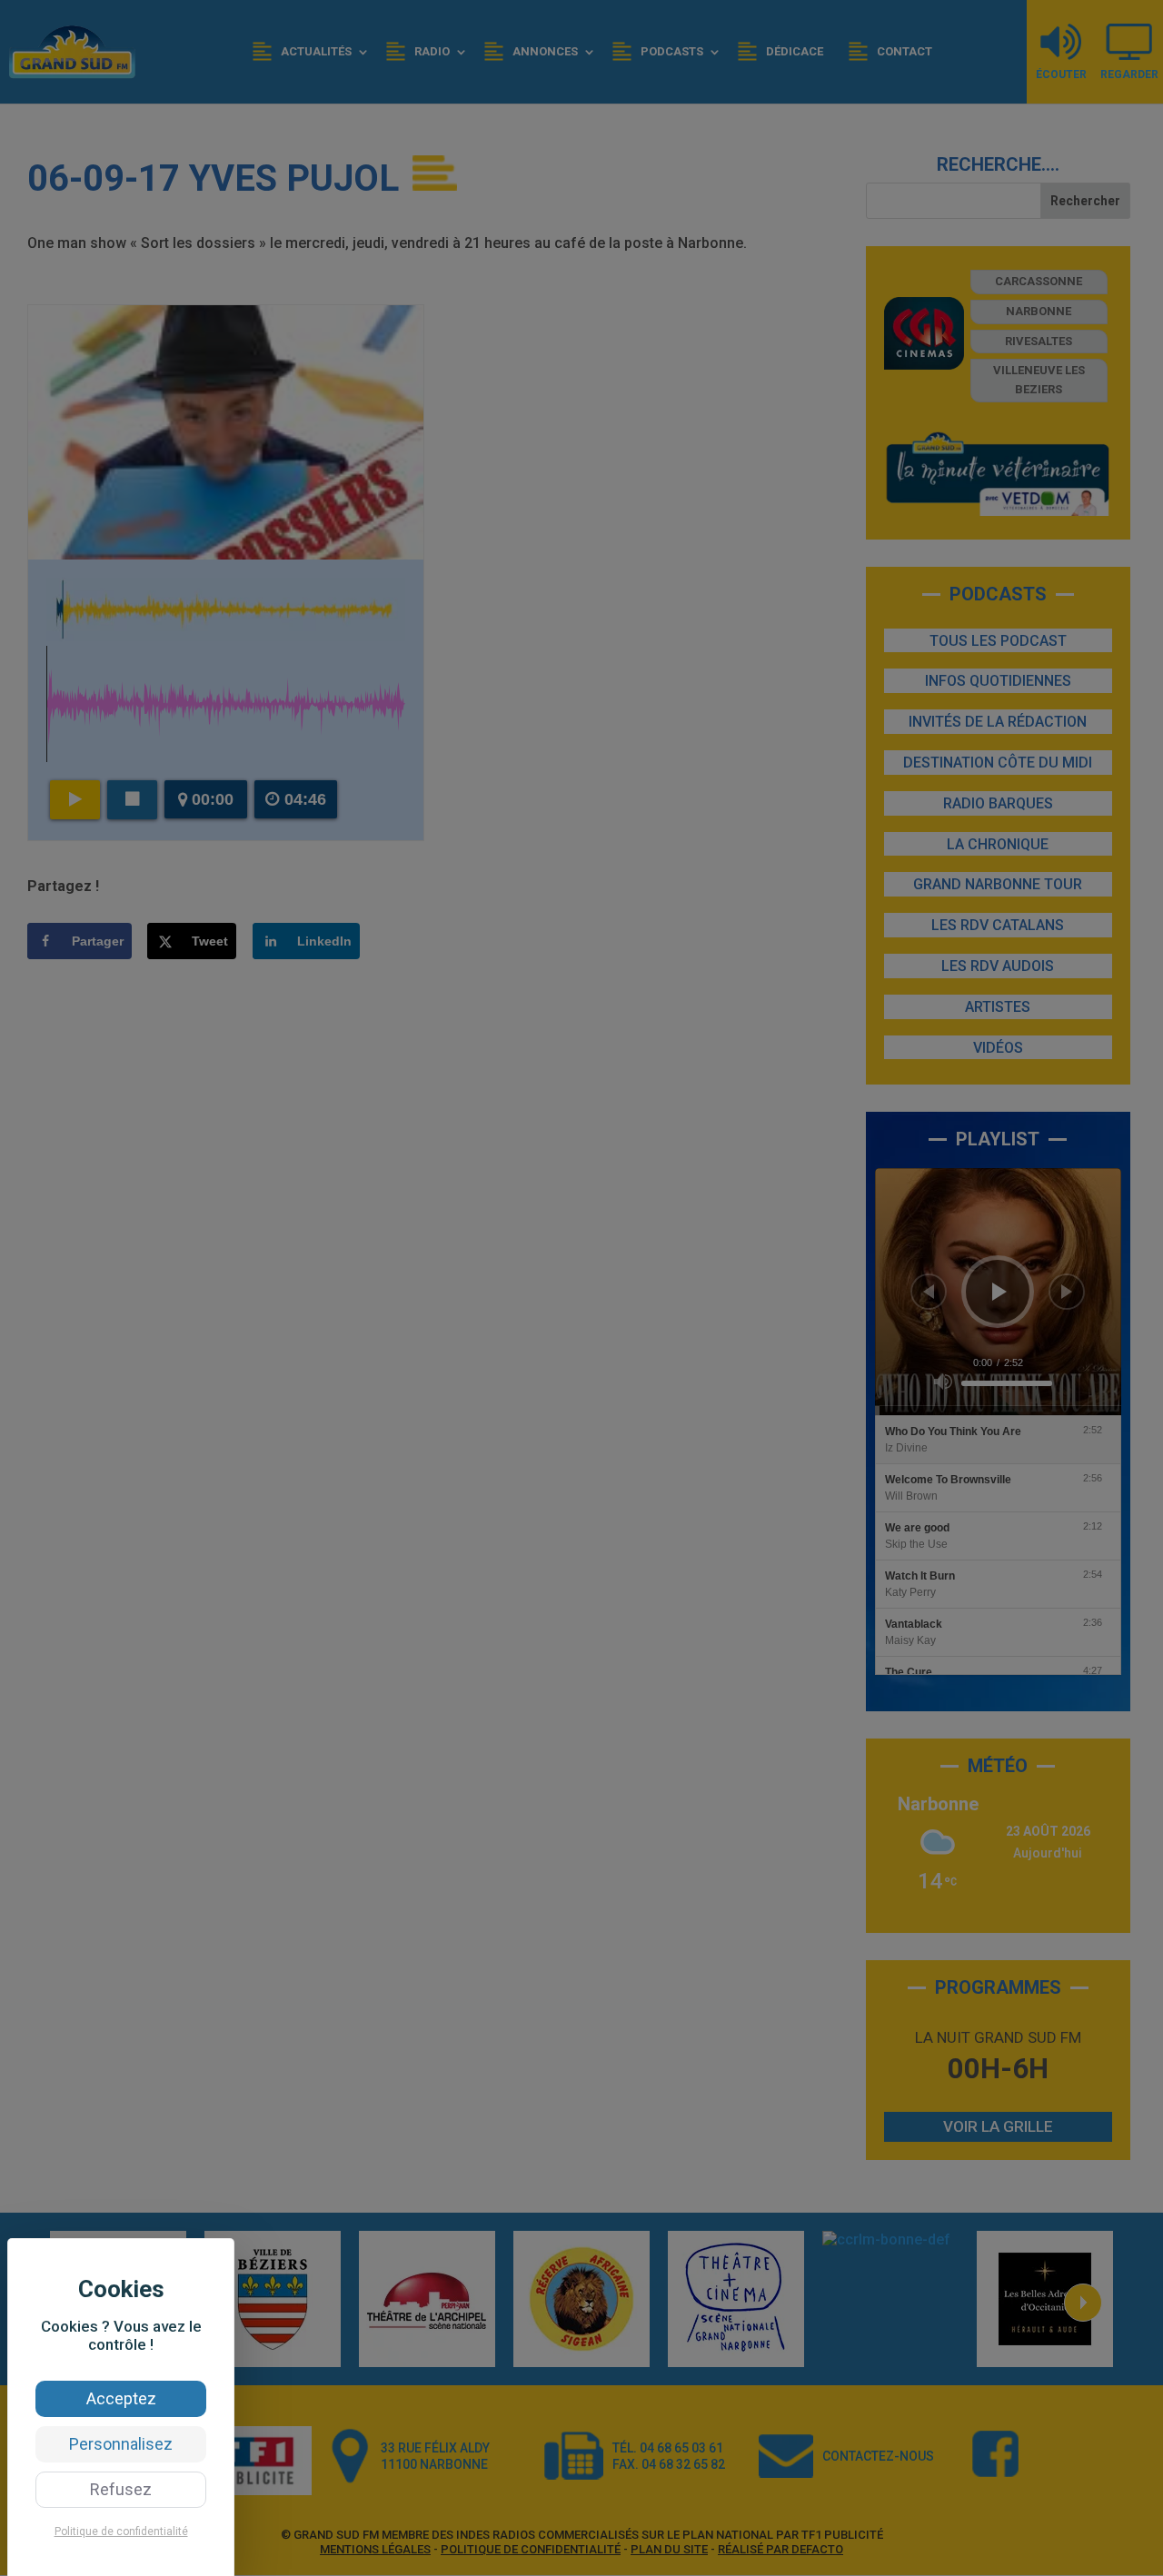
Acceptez (121, 2398)
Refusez (121, 2489)
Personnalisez (121, 2444)
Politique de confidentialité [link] (121, 2531)
